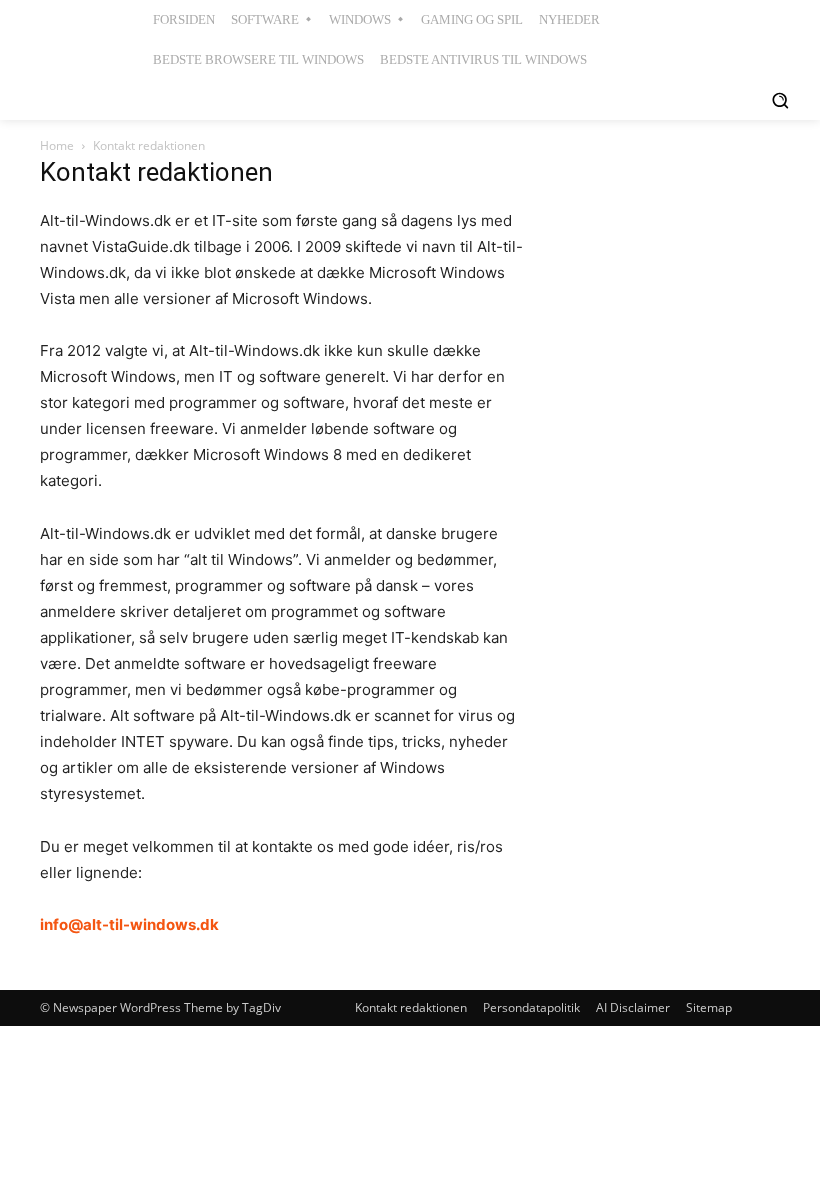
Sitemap (709, 1007)
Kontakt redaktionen (411, 1007)
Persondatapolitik (531, 1007)
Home (57, 145)
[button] (780, 100)
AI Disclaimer (633, 1007)
